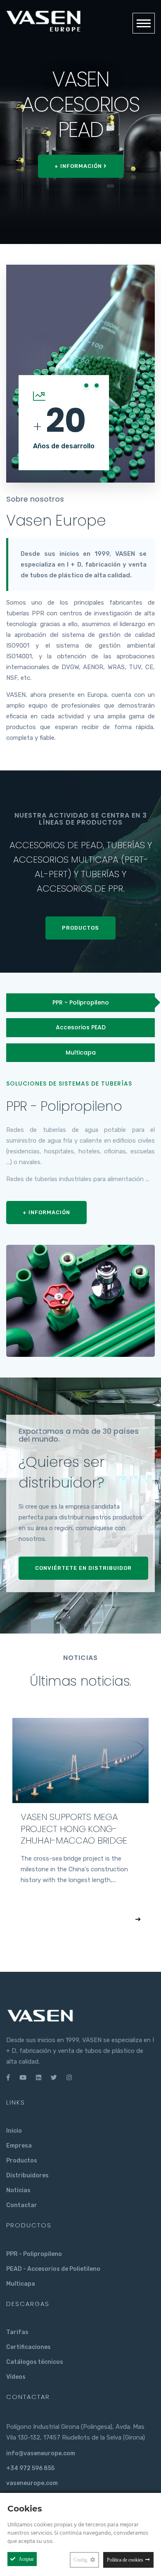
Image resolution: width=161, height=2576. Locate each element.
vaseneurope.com (32, 2483)
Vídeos (16, 2377)
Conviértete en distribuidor (83, 1568)
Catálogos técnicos (35, 2362)
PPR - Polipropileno (34, 2254)
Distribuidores (27, 2175)
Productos (80, 928)
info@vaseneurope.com (41, 2453)
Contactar (22, 2205)
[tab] (80, 1003)
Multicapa (21, 2284)
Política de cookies (125, 2560)
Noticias (18, 2190)
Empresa (19, 2146)
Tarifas (17, 2332)
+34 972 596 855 (30, 2468)
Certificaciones (28, 2347)
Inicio (14, 2131)
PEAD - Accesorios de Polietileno (53, 2269)
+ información (71, 166)
